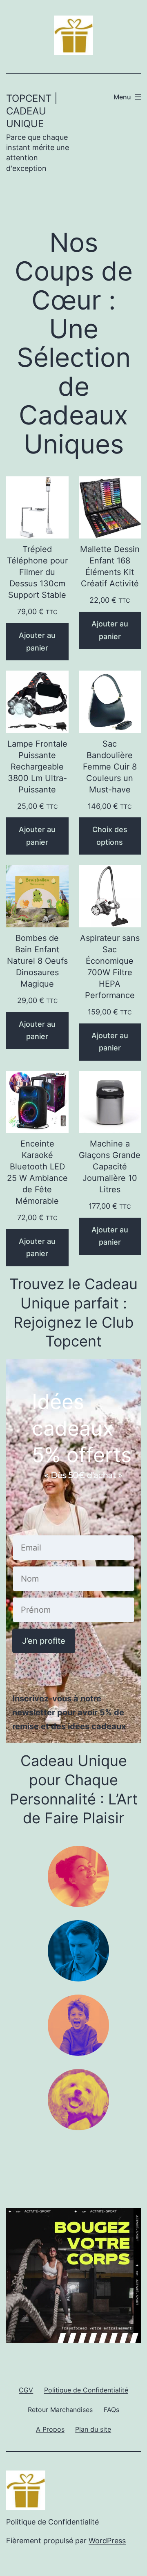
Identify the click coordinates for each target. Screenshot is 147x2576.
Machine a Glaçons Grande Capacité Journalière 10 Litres (110, 1167)
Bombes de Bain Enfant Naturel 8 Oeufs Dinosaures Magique (37, 961)
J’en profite (44, 1641)
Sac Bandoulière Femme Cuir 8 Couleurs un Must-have (110, 767)
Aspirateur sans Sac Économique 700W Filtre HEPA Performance (110, 967)
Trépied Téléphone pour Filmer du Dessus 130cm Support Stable (37, 572)
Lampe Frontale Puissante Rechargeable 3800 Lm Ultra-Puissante (37, 767)
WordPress (107, 2541)
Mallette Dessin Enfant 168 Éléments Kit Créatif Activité (110, 566)
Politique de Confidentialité (52, 2522)
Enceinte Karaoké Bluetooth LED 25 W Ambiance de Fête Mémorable (37, 1172)
